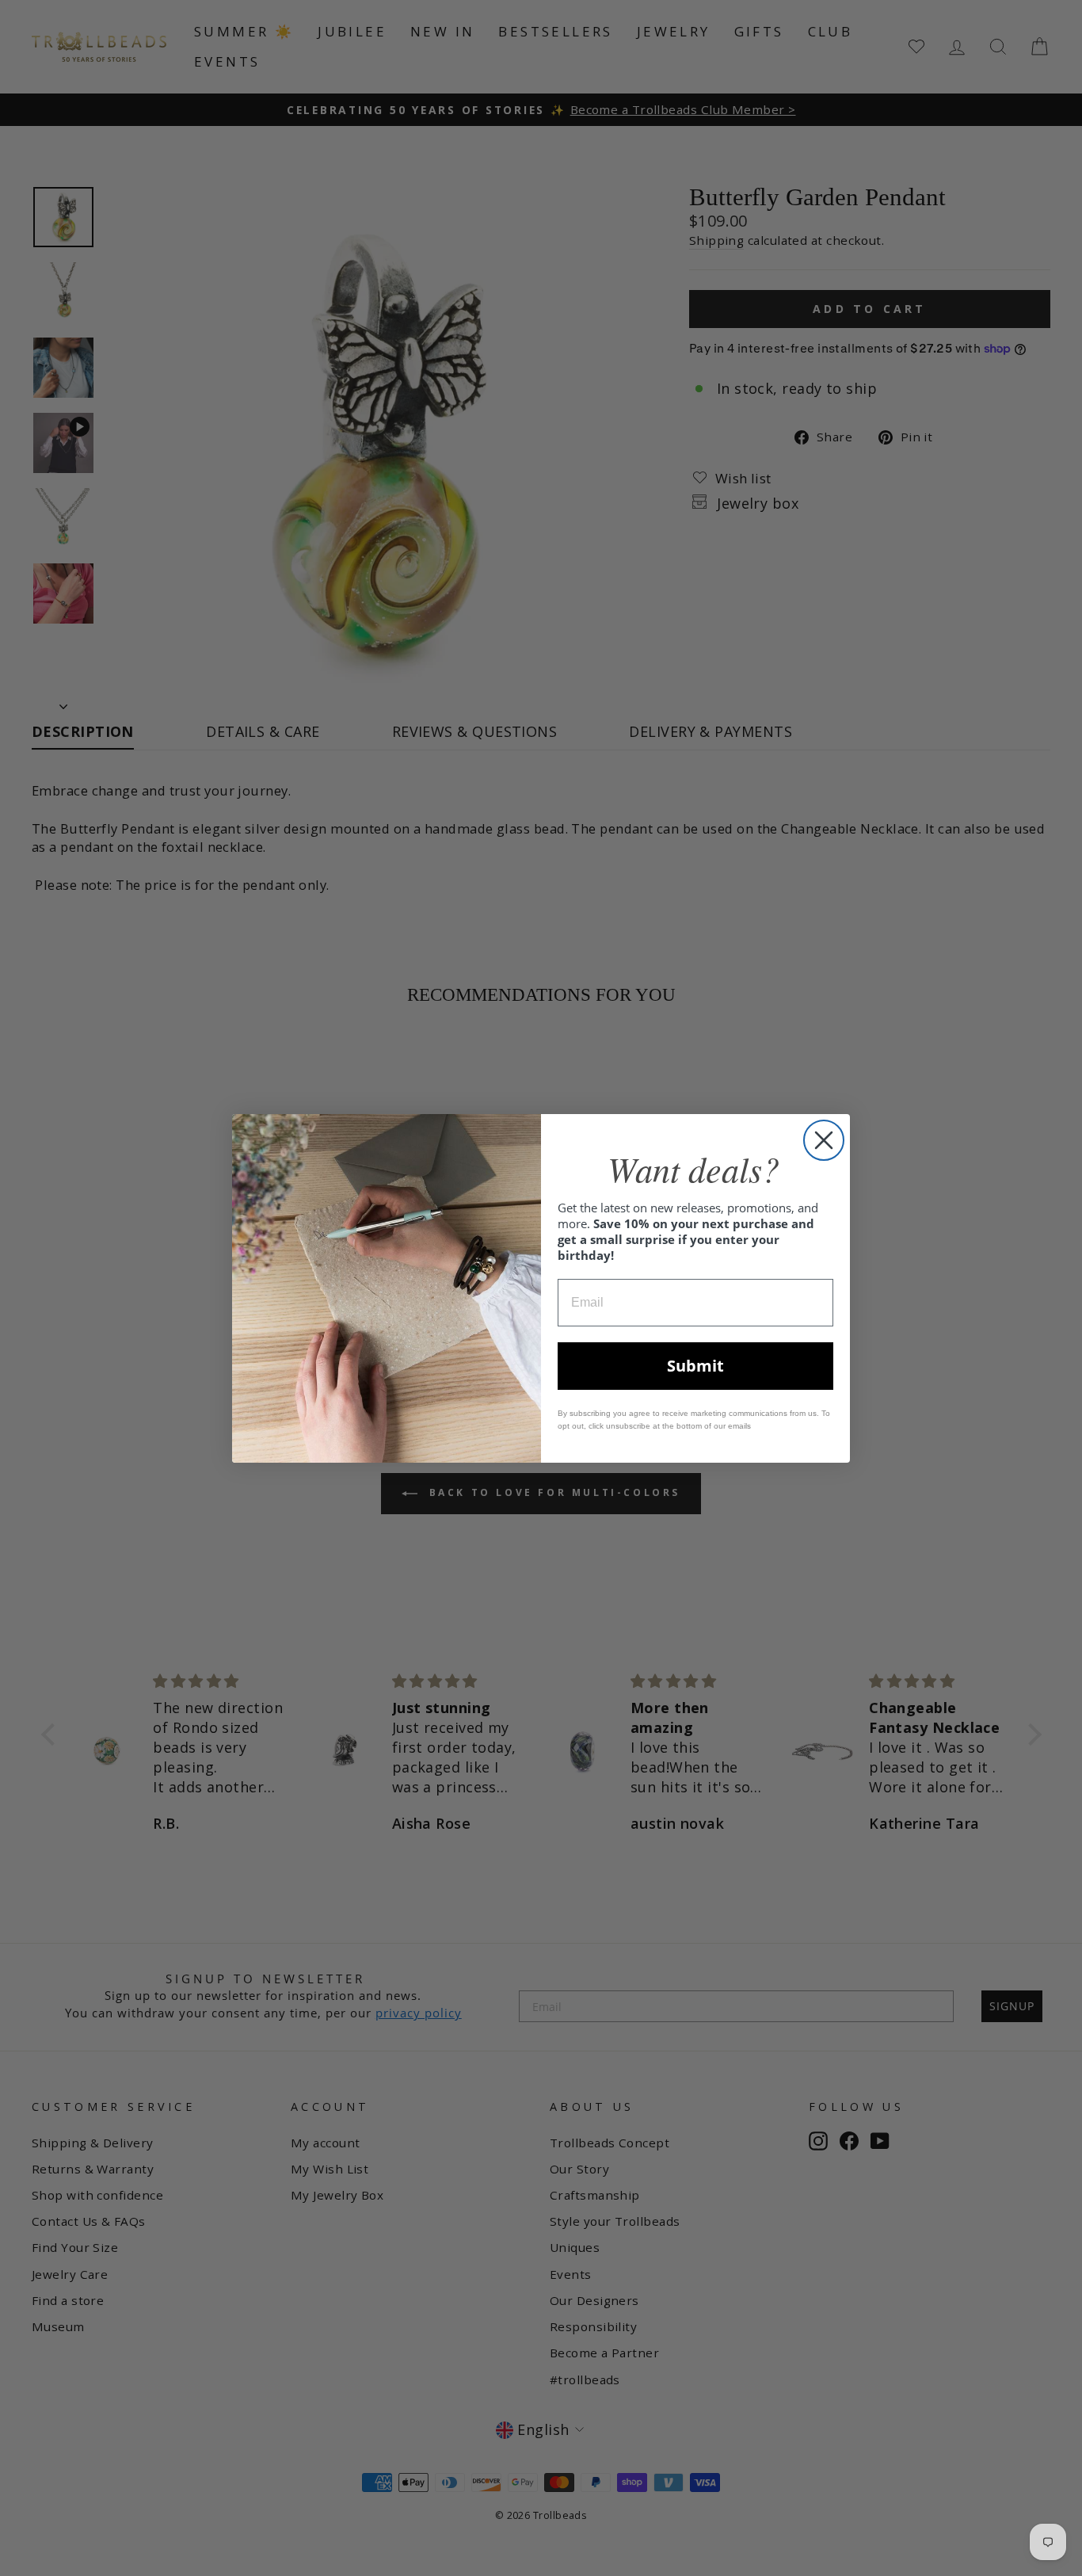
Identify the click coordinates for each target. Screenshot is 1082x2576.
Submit (695, 1366)
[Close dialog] (824, 1140)
